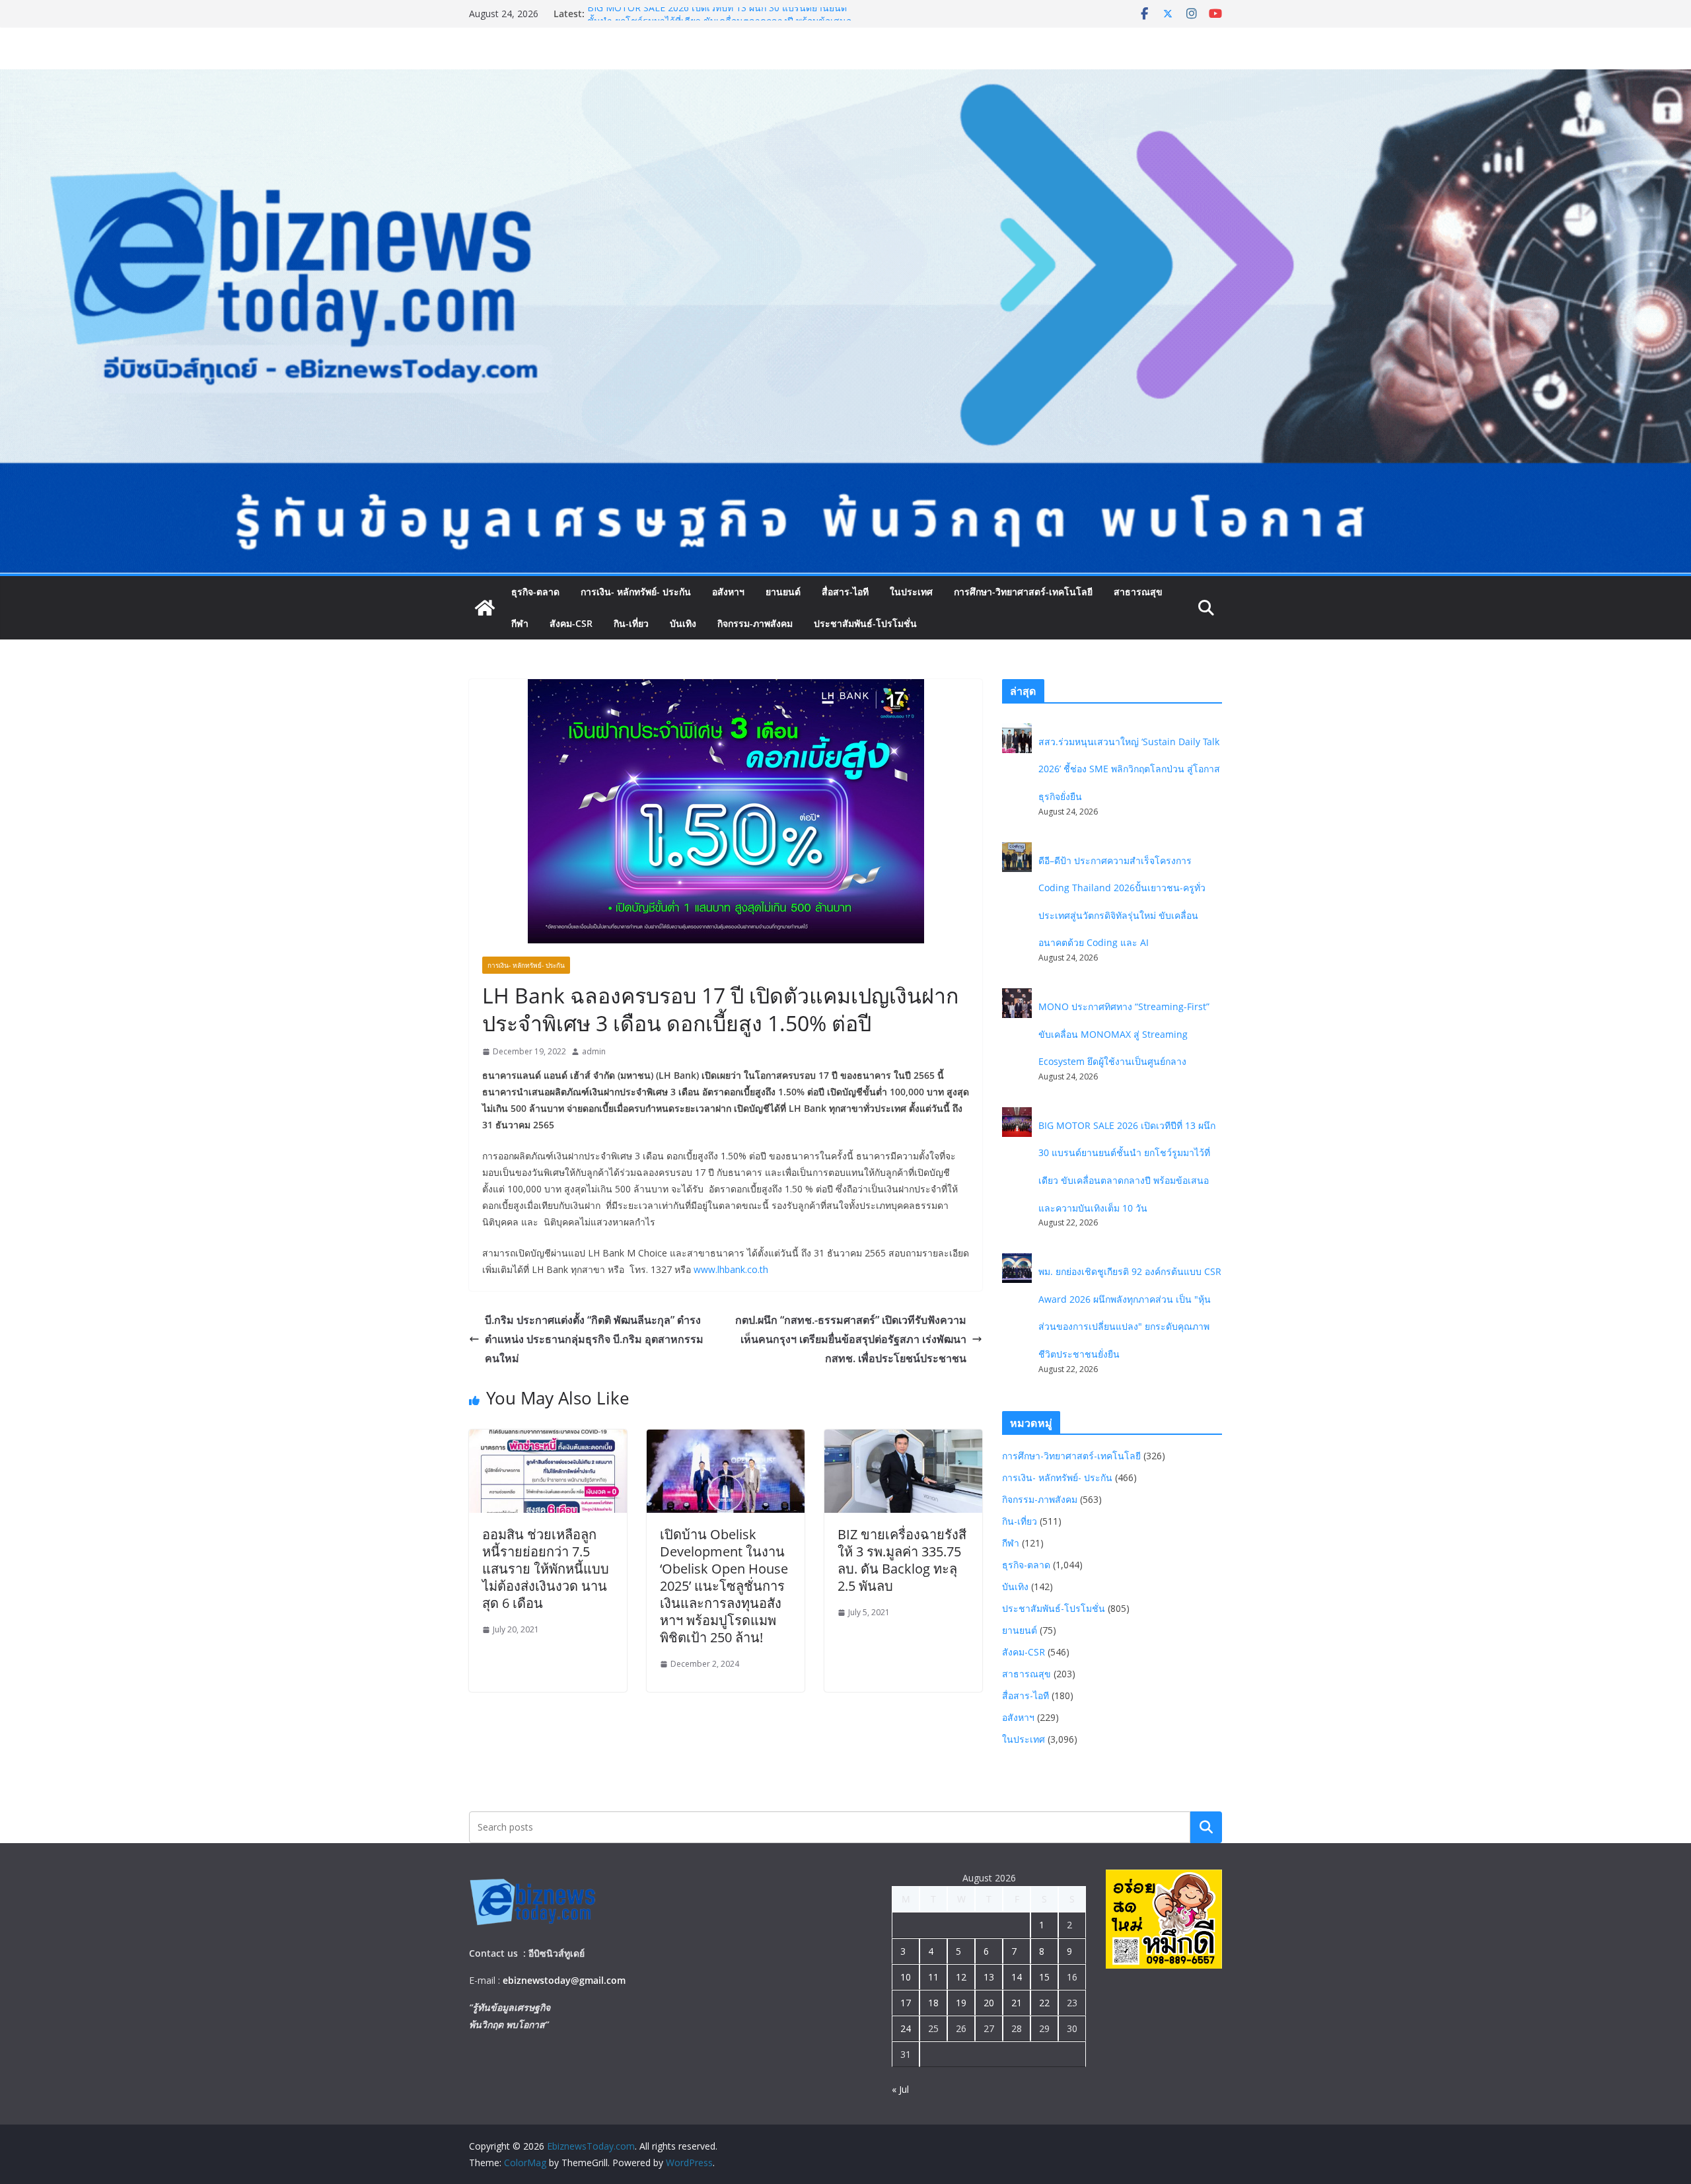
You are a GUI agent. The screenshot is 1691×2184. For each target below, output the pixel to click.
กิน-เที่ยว (631, 623)
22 (1044, 2003)
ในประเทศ (911, 592)
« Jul (900, 2089)
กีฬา (520, 623)
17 (906, 2003)
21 (1017, 2003)
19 (961, 2003)
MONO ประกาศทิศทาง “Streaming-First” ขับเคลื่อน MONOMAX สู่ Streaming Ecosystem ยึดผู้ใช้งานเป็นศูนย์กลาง (719, 20)
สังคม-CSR (571, 623)
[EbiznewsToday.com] (845, 79)
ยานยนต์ (783, 592)
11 (933, 1977)
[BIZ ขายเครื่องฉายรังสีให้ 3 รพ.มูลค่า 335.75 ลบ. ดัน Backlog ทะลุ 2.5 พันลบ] (903, 1439)
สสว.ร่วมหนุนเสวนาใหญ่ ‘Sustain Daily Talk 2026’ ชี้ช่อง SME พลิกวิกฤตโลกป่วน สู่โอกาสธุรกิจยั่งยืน (1129, 769)
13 (989, 1977)
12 (961, 1977)
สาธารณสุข (1138, 592)
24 (906, 2028)
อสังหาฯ (728, 592)
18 (933, 2003)
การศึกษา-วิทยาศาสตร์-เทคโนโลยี (1023, 592)
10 (906, 1977)
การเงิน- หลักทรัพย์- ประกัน (636, 592)
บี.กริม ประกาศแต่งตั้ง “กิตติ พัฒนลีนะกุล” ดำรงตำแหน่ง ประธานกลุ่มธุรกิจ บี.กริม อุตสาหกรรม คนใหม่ (594, 1339)
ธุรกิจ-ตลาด (535, 592)
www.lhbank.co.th (731, 1269)
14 (1017, 1977)
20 (989, 2003)
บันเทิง (683, 623)
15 (1044, 1977)
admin (594, 1051)
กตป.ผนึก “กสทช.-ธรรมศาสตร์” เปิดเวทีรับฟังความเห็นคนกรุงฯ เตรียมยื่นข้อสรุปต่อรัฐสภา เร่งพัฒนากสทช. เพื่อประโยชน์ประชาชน (851, 1339)
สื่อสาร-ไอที (845, 592)
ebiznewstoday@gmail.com (564, 1980)
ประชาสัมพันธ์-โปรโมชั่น (865, 623)
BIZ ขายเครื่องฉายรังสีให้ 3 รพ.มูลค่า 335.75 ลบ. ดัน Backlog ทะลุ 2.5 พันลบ (902, 1560)
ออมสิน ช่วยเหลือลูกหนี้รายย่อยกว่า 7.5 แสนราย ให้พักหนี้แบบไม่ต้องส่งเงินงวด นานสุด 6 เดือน (546, 1569)
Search (1206, 1827)
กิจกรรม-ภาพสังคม (755, 623)
